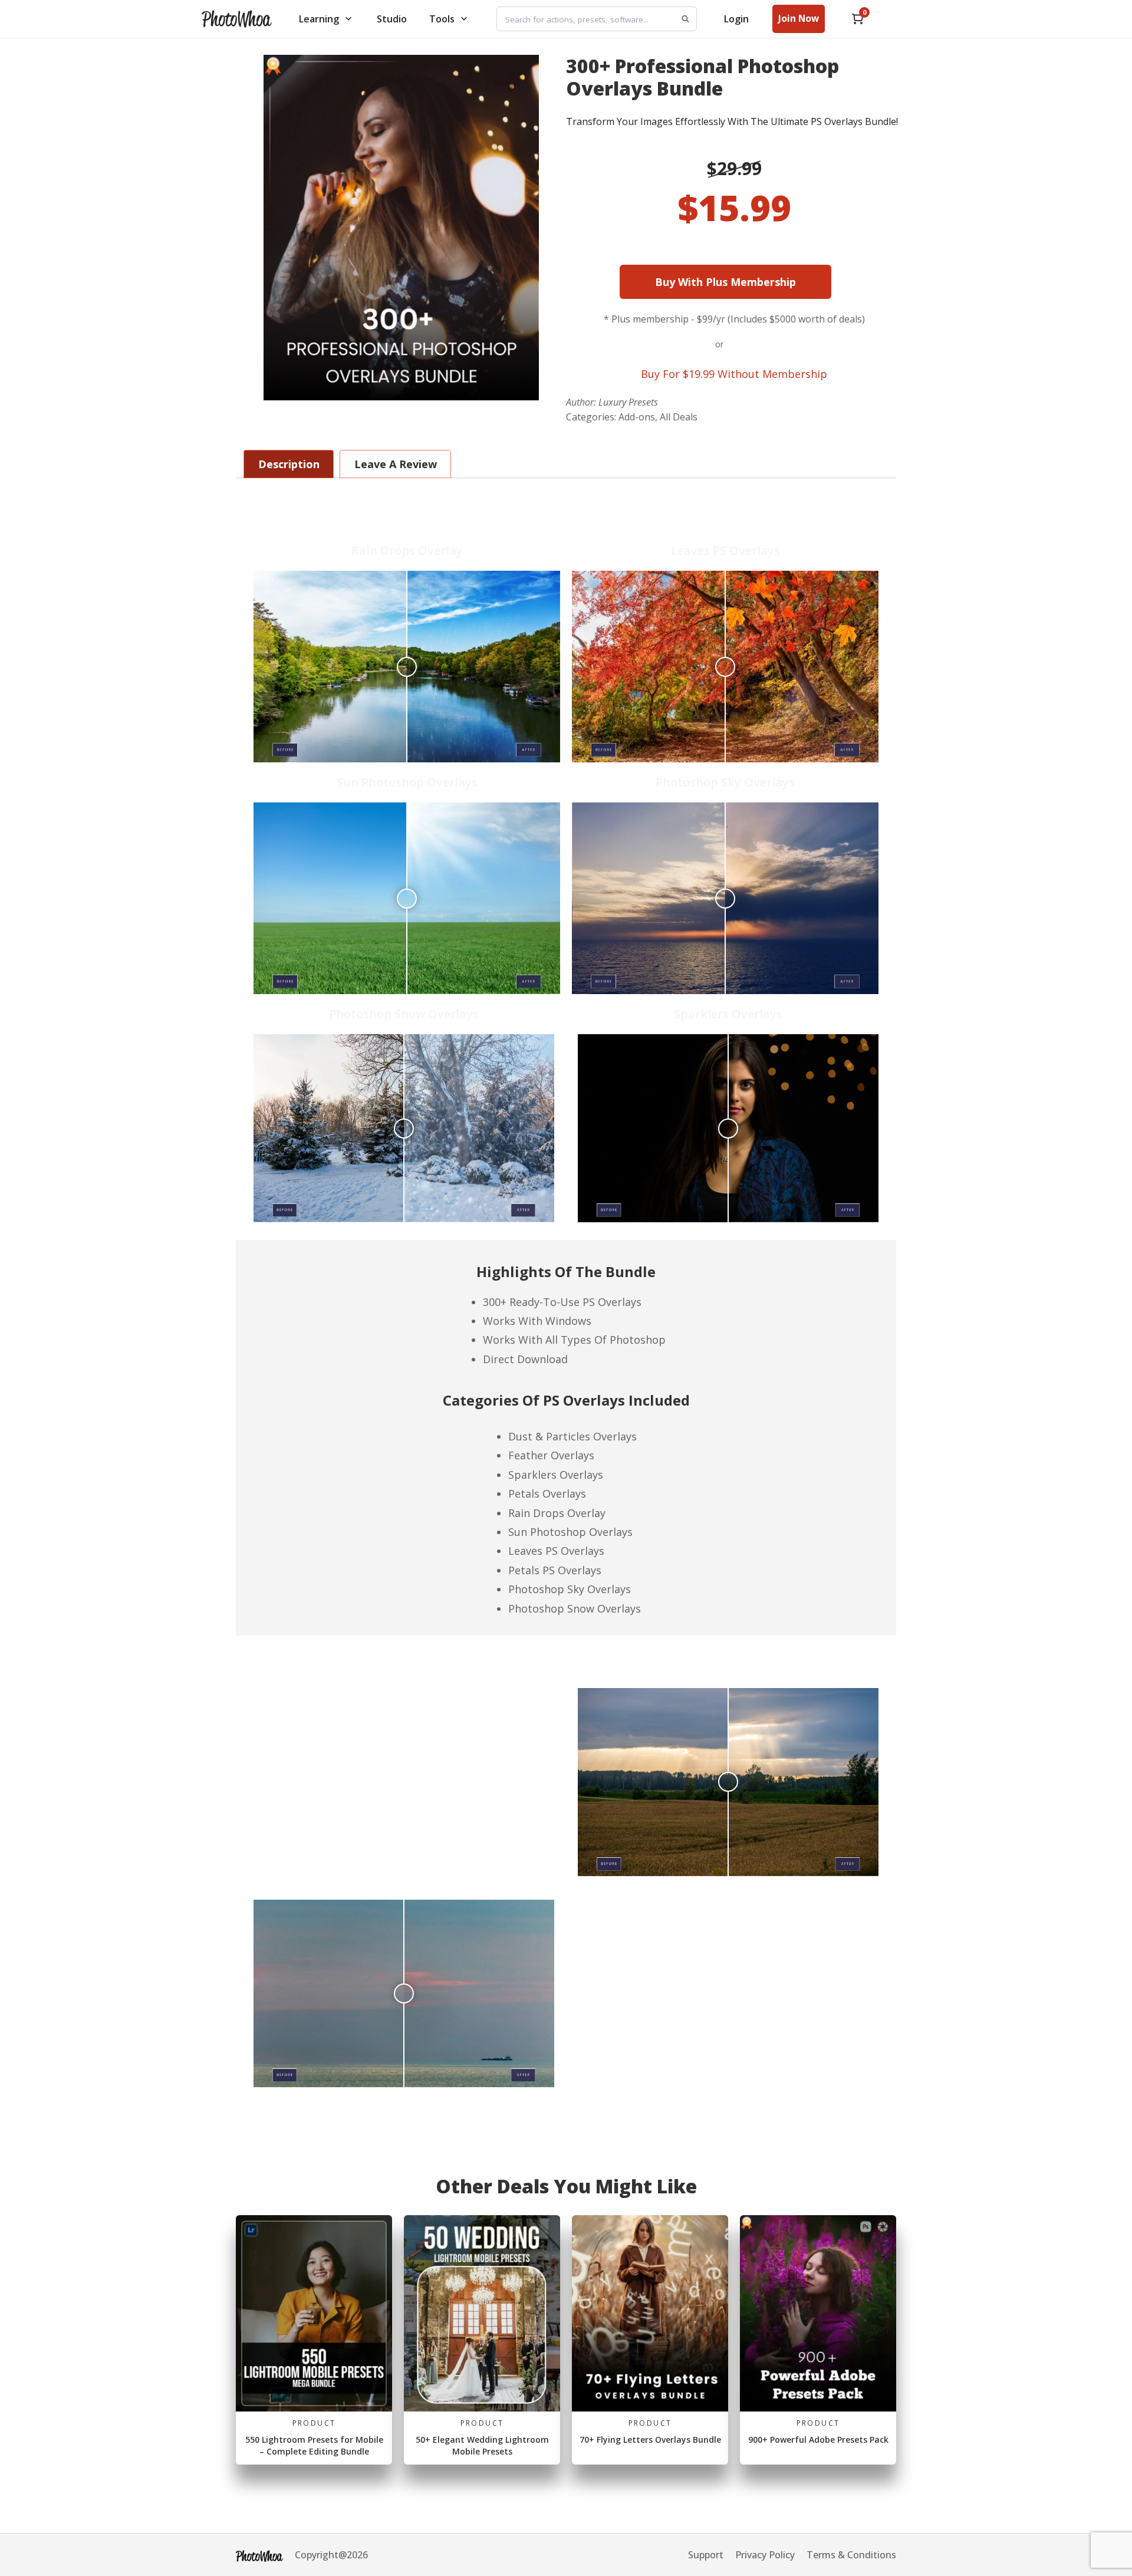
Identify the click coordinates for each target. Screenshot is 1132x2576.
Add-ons (637, 417)
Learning (319, 19)
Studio (392, 19)
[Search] (685, 19)
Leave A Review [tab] (396, 464)
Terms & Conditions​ (851, 2555)
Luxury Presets (628, 402)
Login (736, 19)
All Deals (679, 417)
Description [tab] (289, 464)
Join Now (799, 18)
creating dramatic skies (469, 1837)
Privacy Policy (765, 2555)
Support (706, 2555)
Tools (442, 19)
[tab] (566, 1298)
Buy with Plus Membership (761, 282)
